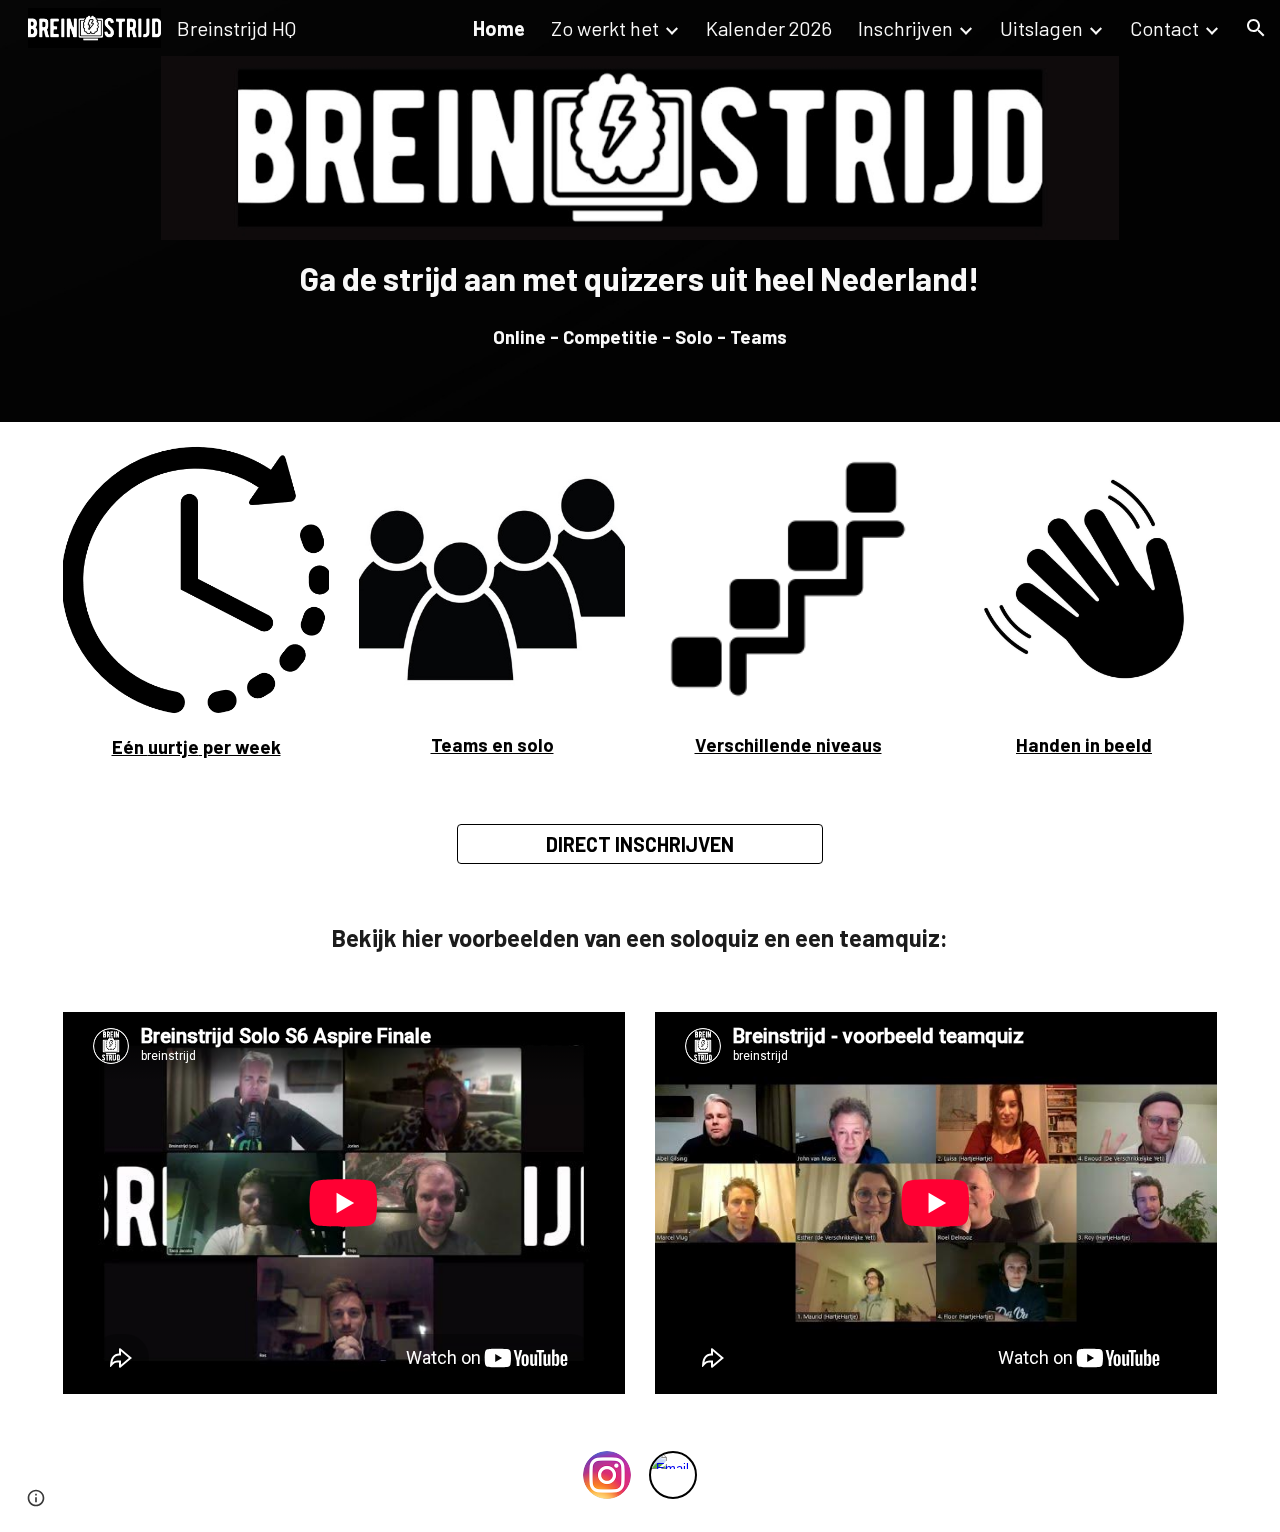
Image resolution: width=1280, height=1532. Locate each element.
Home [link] (499, 28)
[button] (1256, 28)
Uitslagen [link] (1041, 28)
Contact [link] (1164, 28)
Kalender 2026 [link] (769, 28)
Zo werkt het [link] (605, 28)
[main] (639, 303)
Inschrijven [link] (905, 28)
